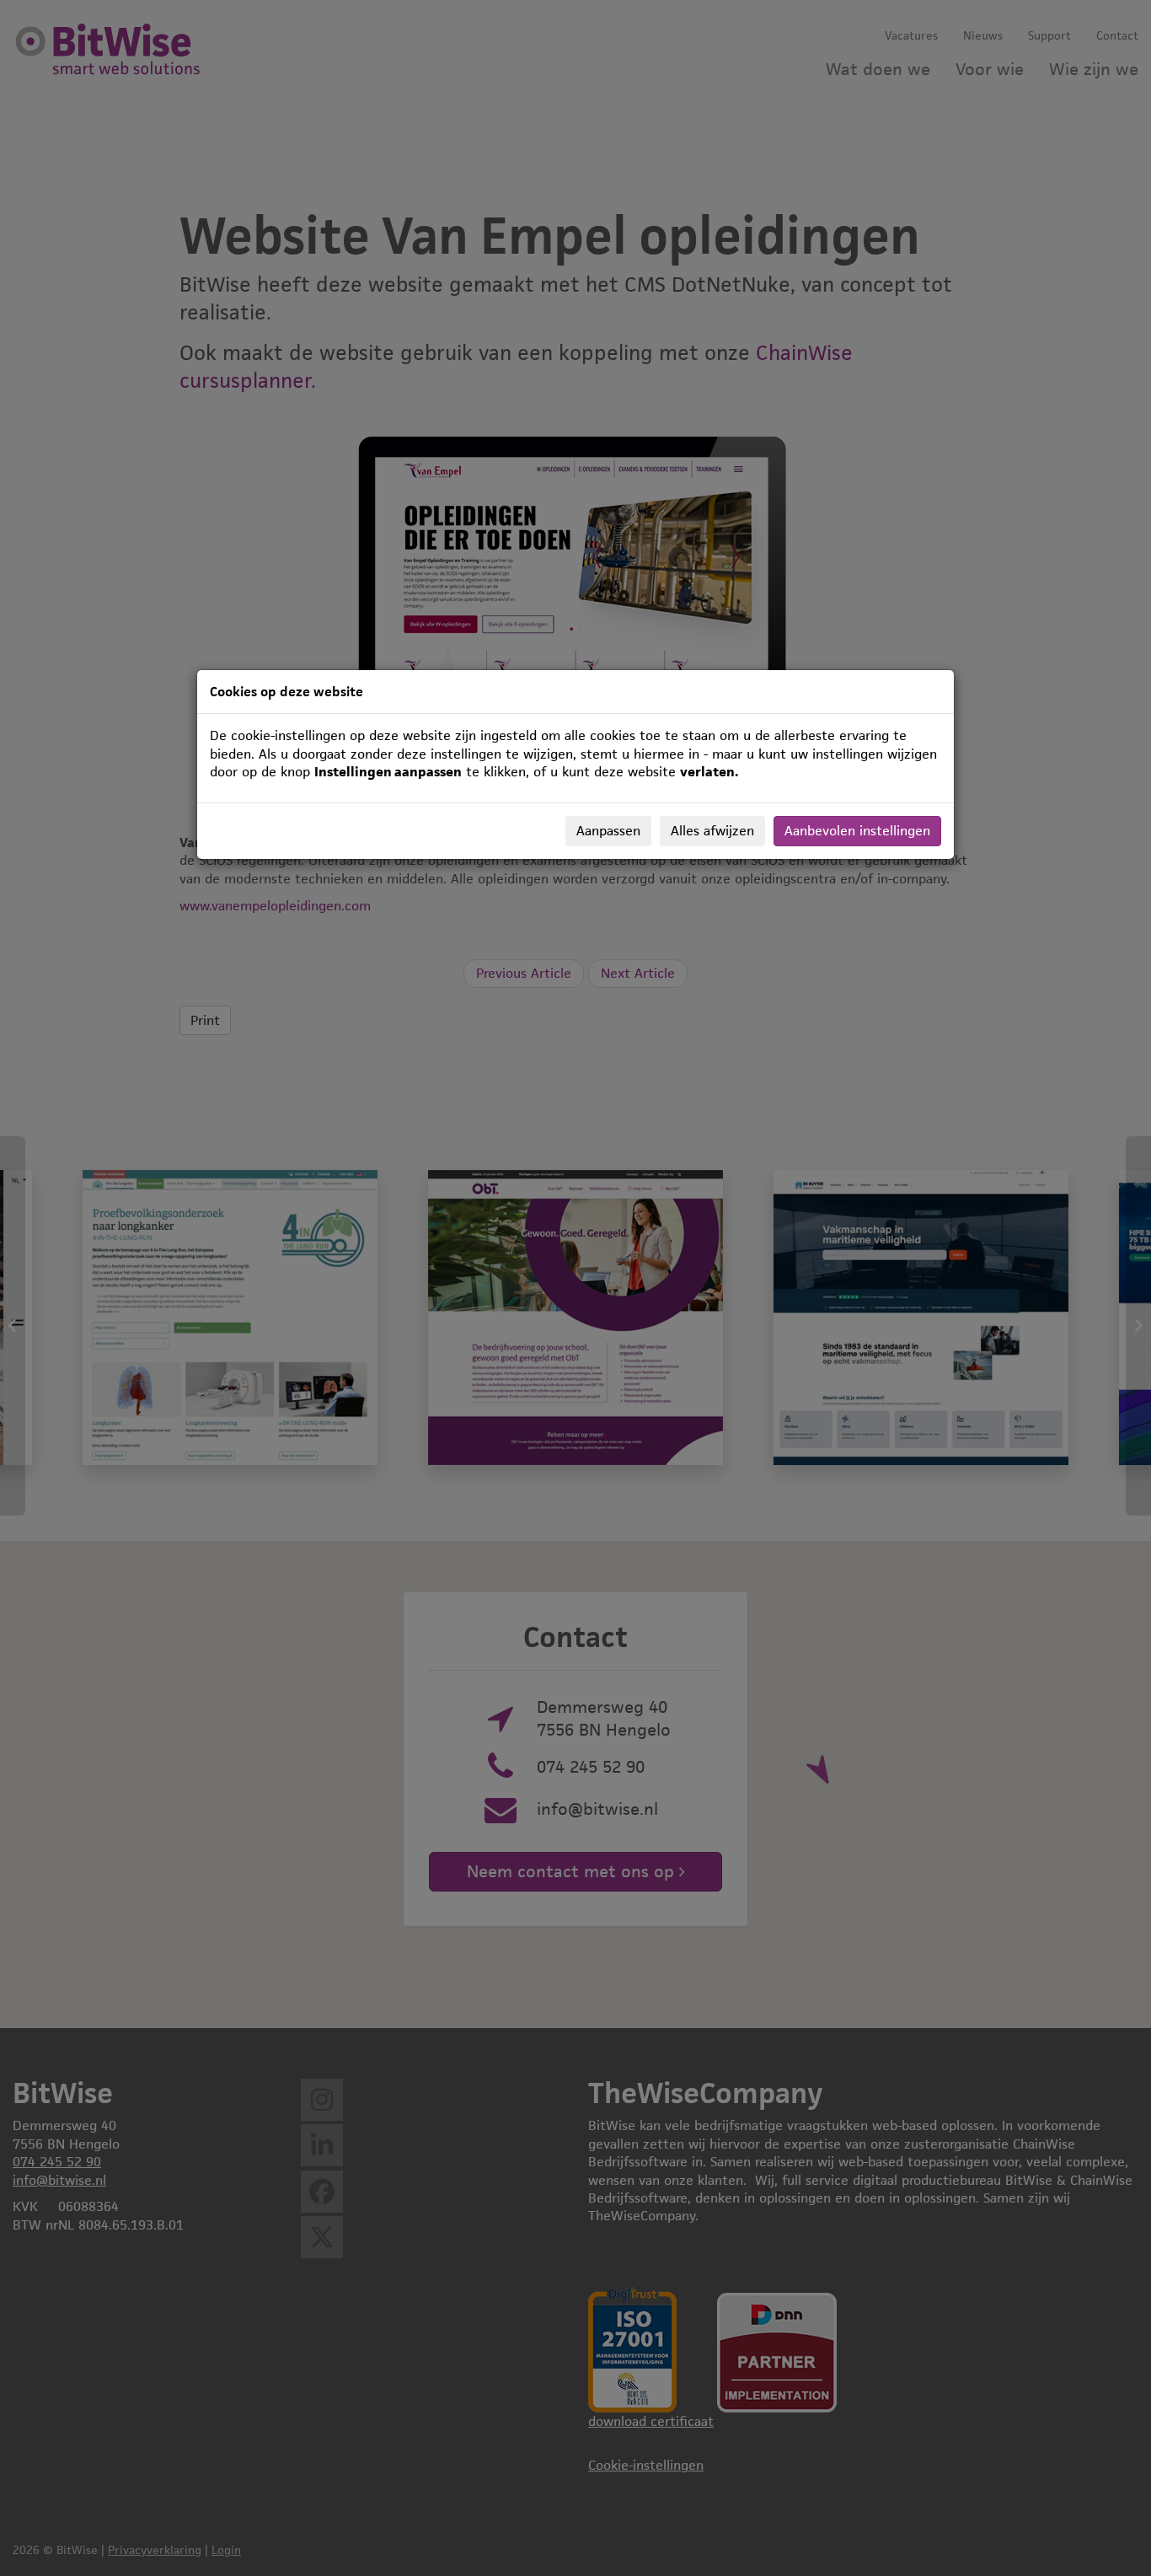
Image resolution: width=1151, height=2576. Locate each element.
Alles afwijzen (712, 831)
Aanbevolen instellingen (857, 831)
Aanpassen (608, 831)
